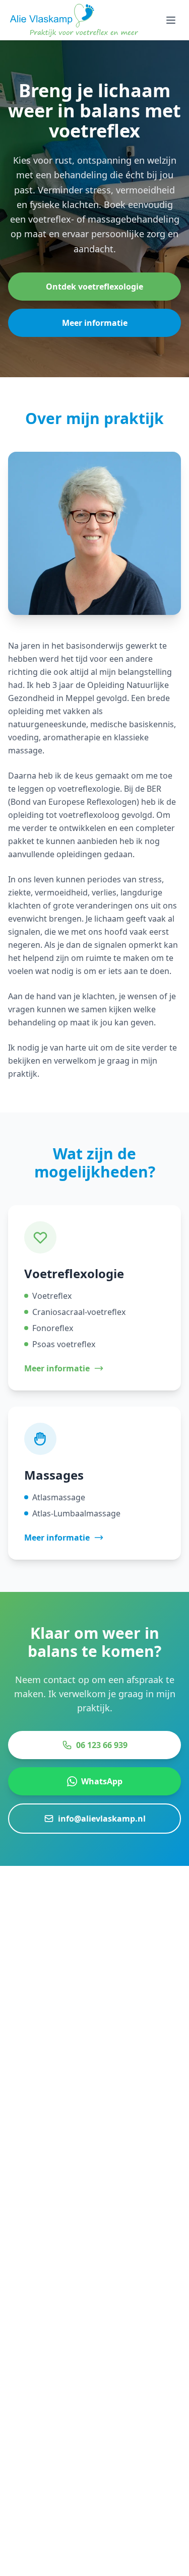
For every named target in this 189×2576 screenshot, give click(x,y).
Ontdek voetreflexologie (94, 287)
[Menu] (171, 20)
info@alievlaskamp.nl (102, 1819)
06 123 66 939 (102, 1745)
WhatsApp (102, 1781)
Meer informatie (95, 323)
